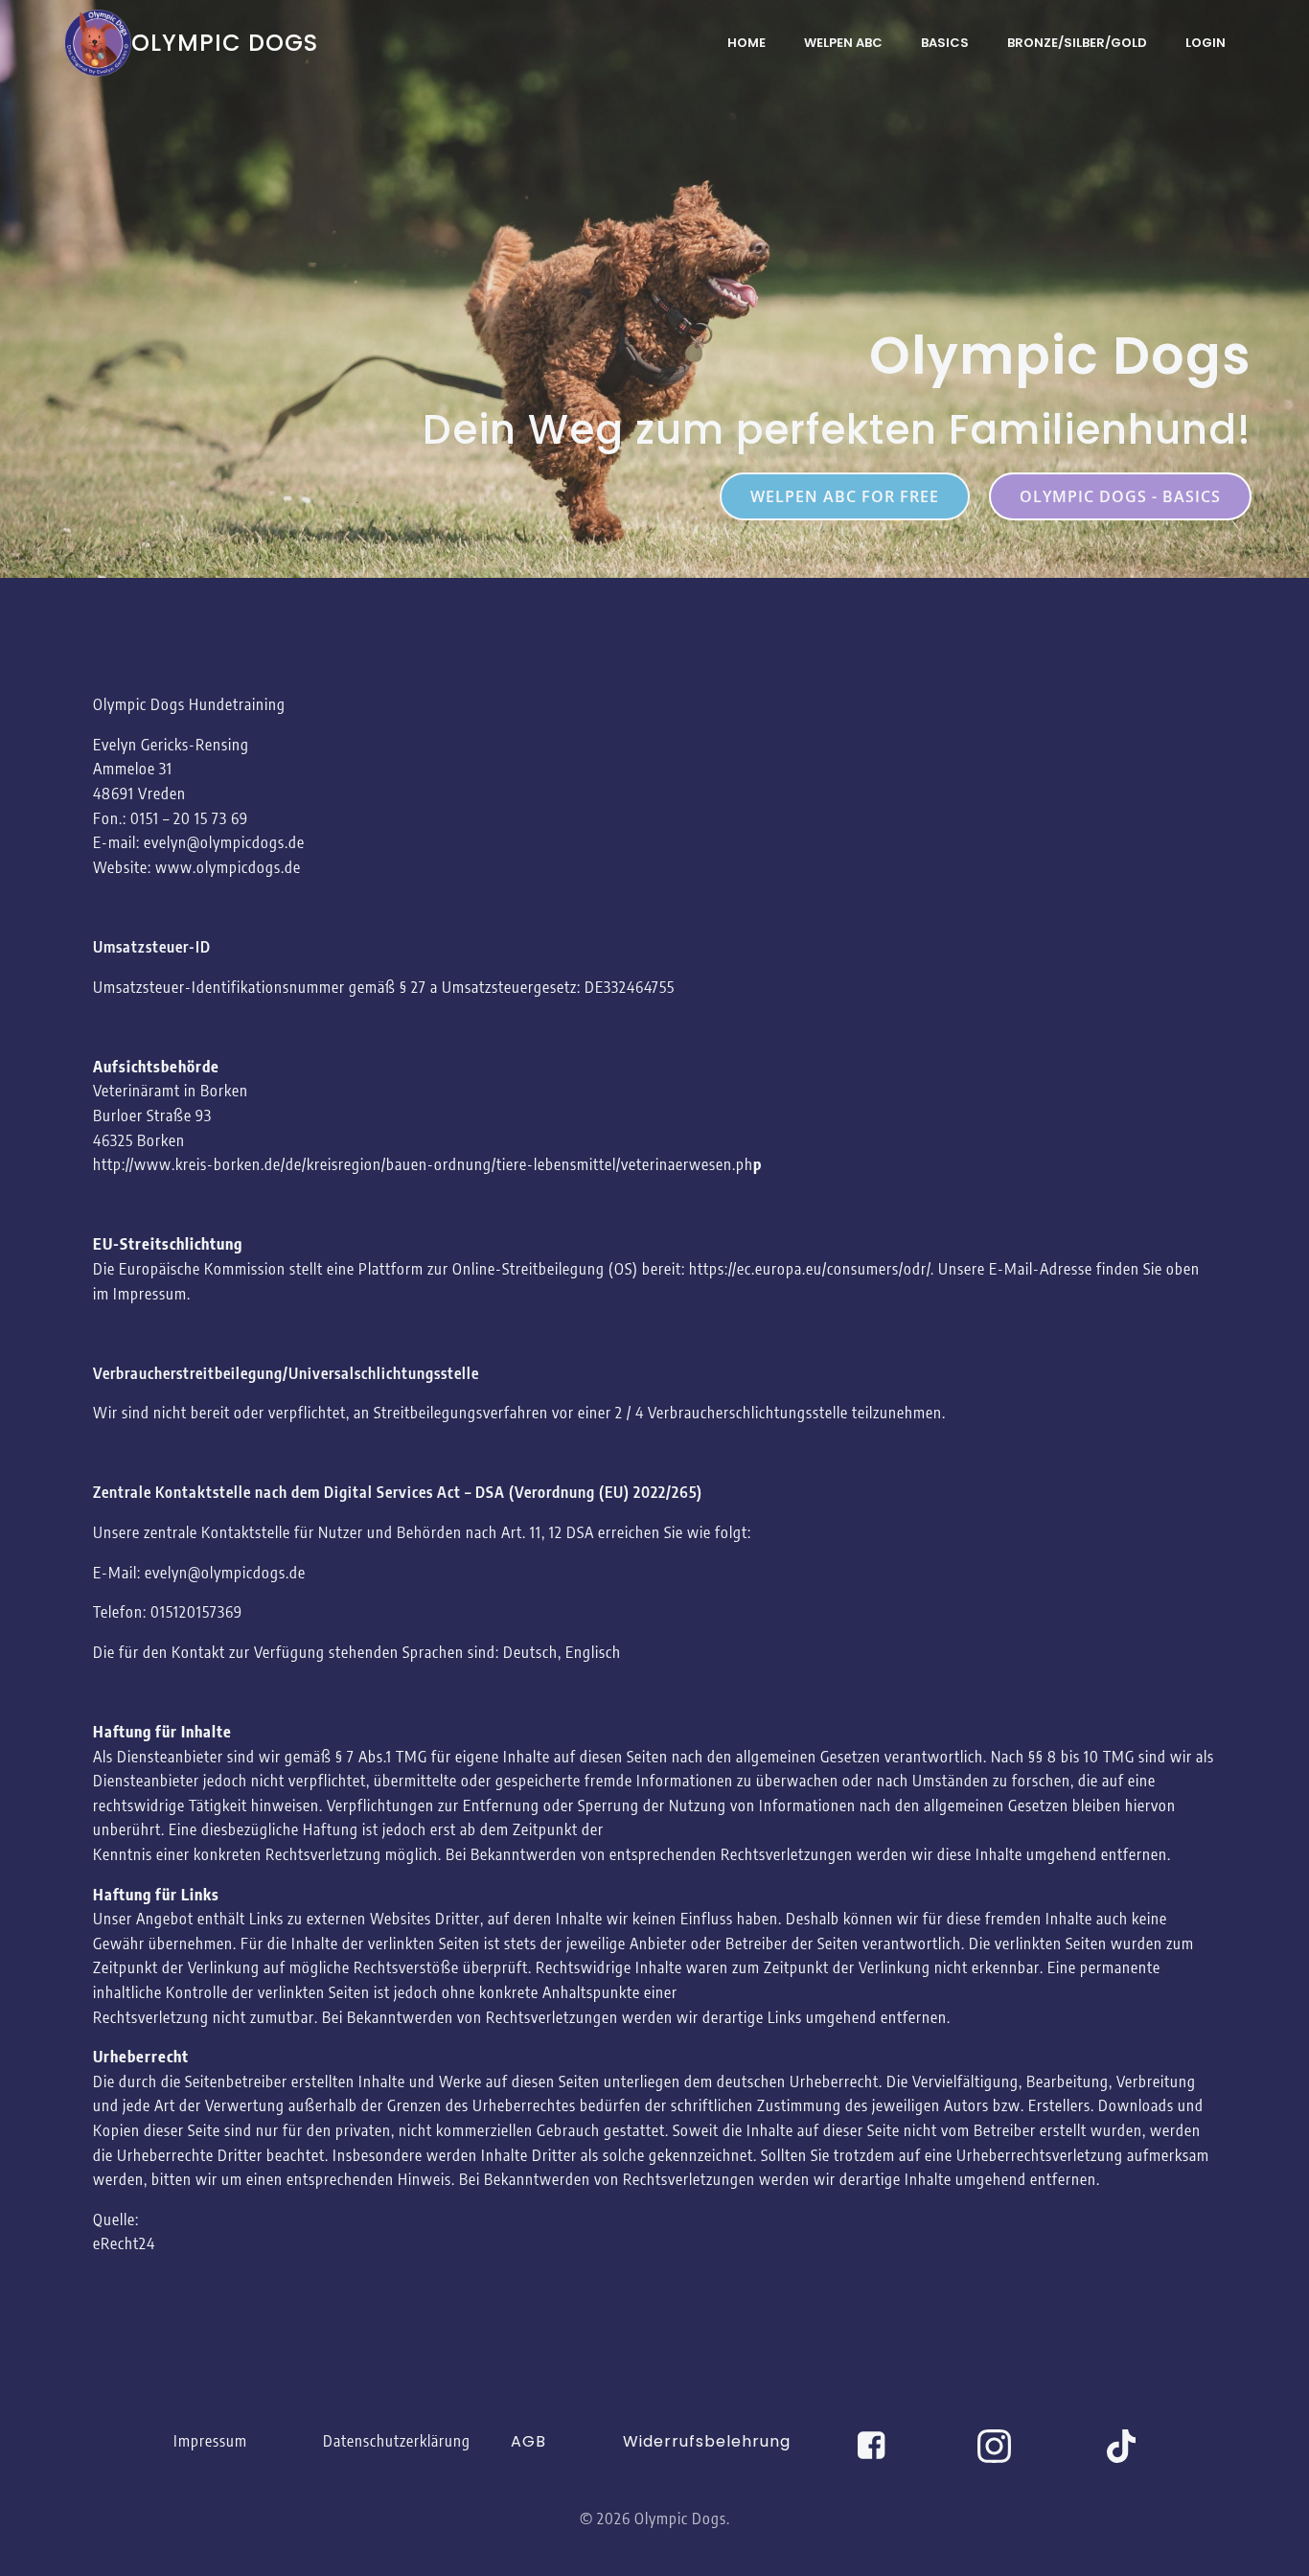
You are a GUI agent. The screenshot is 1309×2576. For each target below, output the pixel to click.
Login (1206, 43)
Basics (945, 43)
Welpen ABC (843, 43)
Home (746, 43)
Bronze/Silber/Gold (1077, 43)
